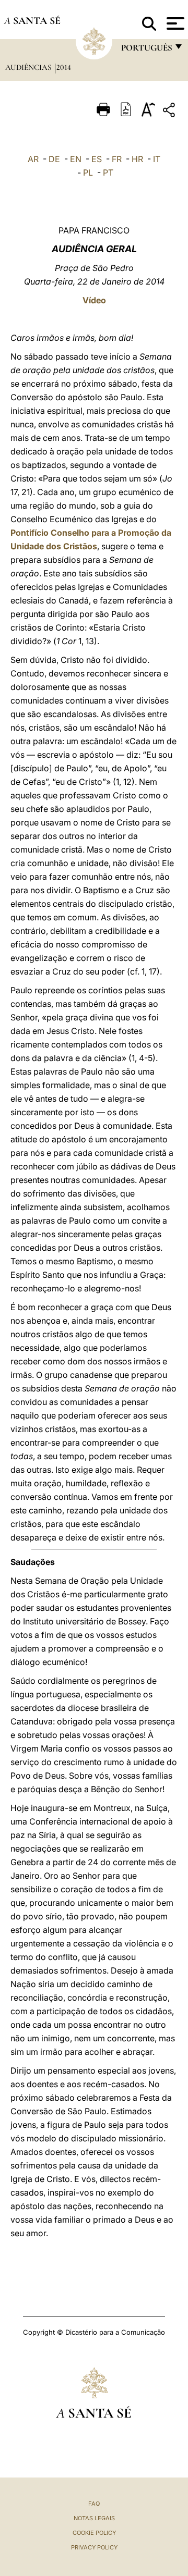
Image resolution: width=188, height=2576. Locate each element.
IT (157, 159)
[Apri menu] (174, 23)
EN (76, 159)
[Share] (170, 112)
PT (108, 172)
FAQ (94, 2504)
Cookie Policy (94, 2533)
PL (88, 172)
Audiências (29, 67)
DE (54, 159)
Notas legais (94, 2518)
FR (117, 159)
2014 (64, 67)
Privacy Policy (94, 2547)
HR (137, 159)
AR (33, 159)
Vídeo (94, 300)
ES (97, 159)
